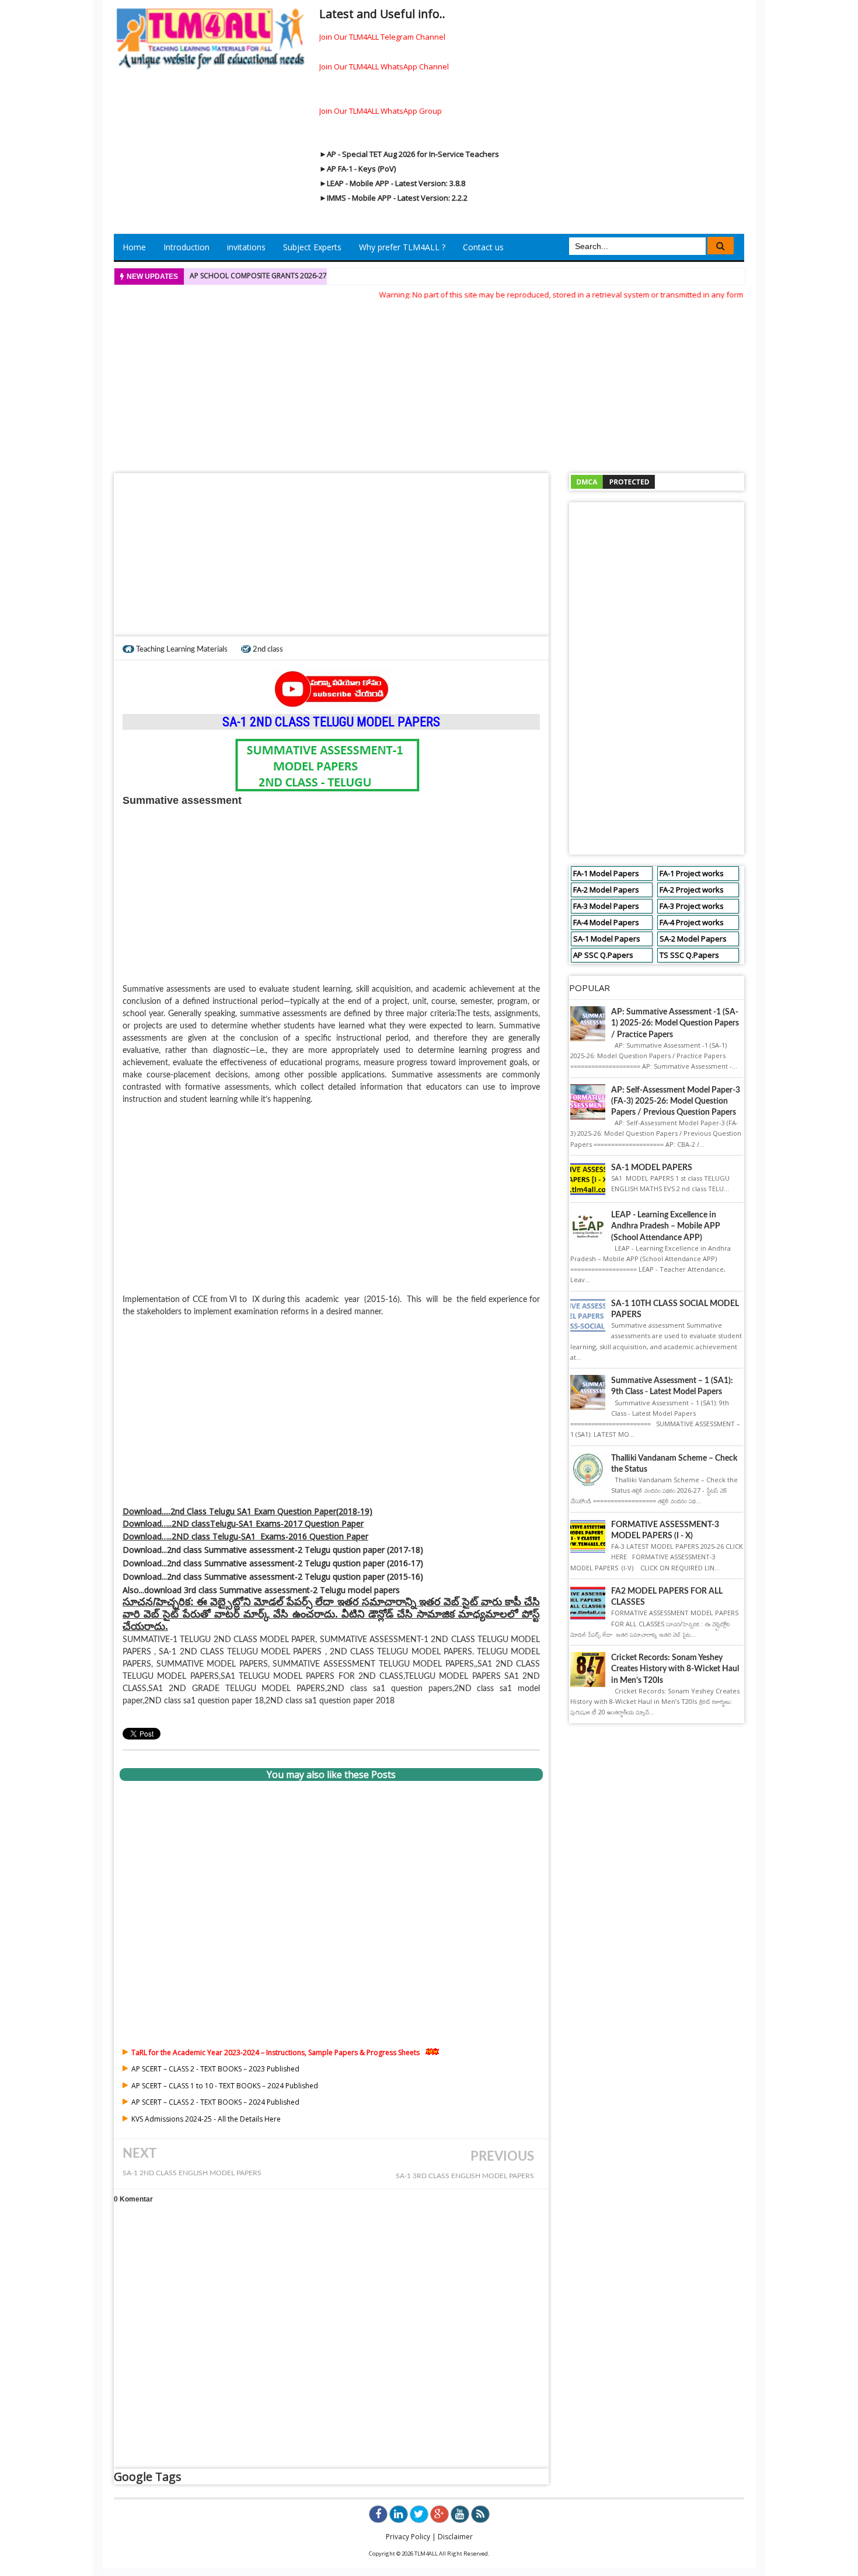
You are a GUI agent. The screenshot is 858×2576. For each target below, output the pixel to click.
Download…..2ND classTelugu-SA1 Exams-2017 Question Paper (243, 1523)
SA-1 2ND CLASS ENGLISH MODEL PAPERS (192, 2173)
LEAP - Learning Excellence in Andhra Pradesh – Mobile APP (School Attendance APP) (666, 1226)
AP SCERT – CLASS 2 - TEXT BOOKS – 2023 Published (215, 2069)
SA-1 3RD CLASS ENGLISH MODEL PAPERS (465, 2176)
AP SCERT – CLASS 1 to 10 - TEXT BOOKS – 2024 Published (225, 2086)
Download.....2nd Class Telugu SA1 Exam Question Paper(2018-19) (247, 1511)
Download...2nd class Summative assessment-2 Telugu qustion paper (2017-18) (273, 1550)
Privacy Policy (408, 2537)
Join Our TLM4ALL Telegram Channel (382, 37)
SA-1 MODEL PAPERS (652, 1168)
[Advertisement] (429, 383)
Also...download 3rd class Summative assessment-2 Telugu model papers (261, 1590)
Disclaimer (455, 2537)
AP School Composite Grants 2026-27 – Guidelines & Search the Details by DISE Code (343, 276)
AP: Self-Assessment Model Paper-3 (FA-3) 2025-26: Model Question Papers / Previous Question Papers (676, 1101)
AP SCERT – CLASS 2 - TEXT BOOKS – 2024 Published (215, 2102)
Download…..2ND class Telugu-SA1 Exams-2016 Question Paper (245, 1536)
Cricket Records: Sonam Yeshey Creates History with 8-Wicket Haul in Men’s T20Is (675, 1669)
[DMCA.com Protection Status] (613, 481)
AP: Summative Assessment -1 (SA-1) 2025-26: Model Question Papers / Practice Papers (675, 1023)
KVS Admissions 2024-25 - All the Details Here (206, 2119)
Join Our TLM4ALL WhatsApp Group (381, 111)
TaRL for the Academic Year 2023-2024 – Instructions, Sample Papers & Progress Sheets (275, 2052)
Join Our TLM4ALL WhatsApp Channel (384, 66)
